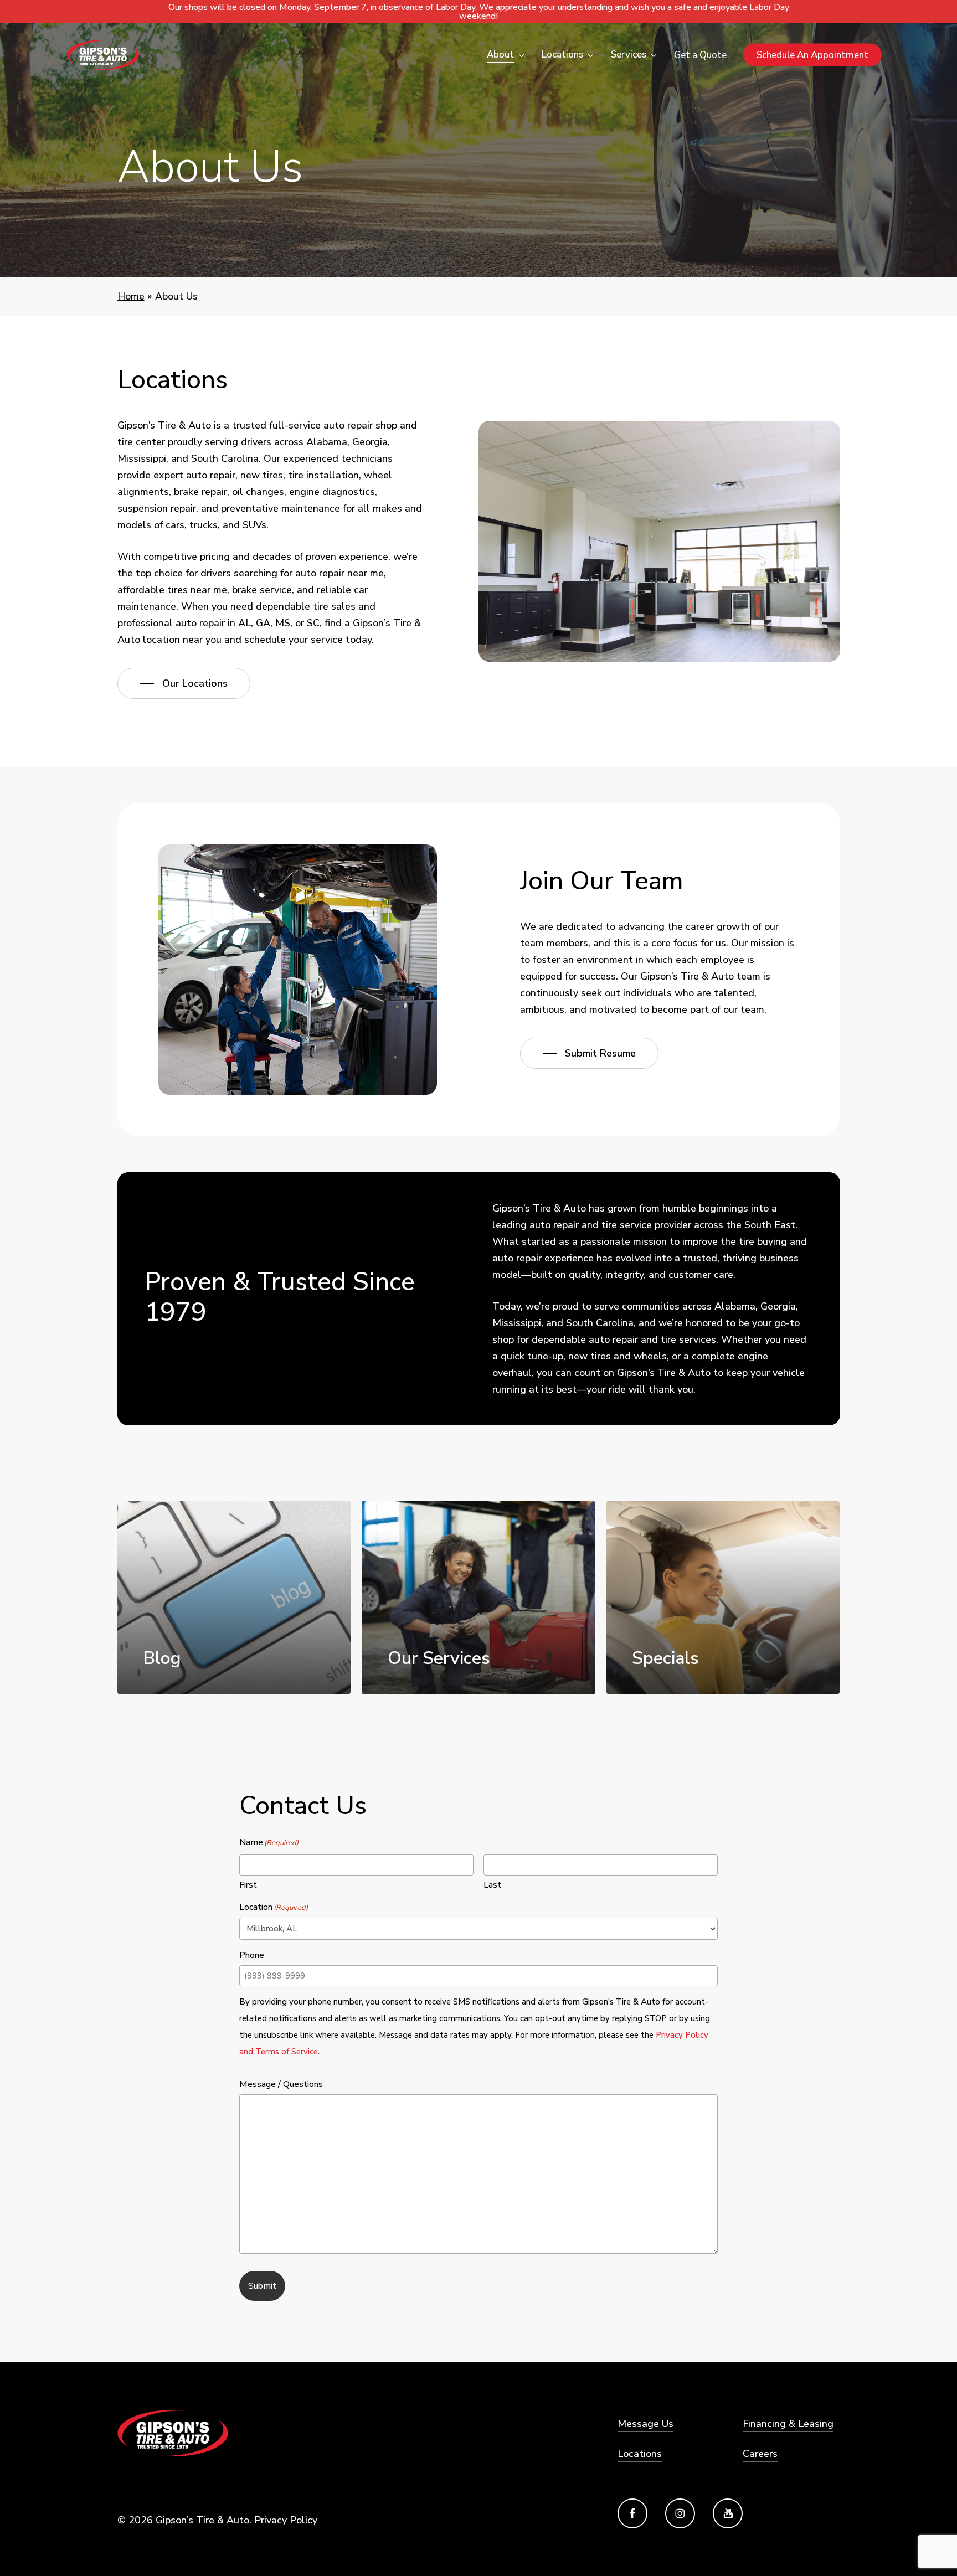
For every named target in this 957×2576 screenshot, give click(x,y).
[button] (184, 683)
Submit (262, 2286)
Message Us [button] (645, 2424)
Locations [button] (640, 2454)
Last (492, 1885)
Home (131, 296)
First (248, 1885)
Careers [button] (760, 2454)
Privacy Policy (286, 2520)
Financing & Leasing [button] (788, 2424)
